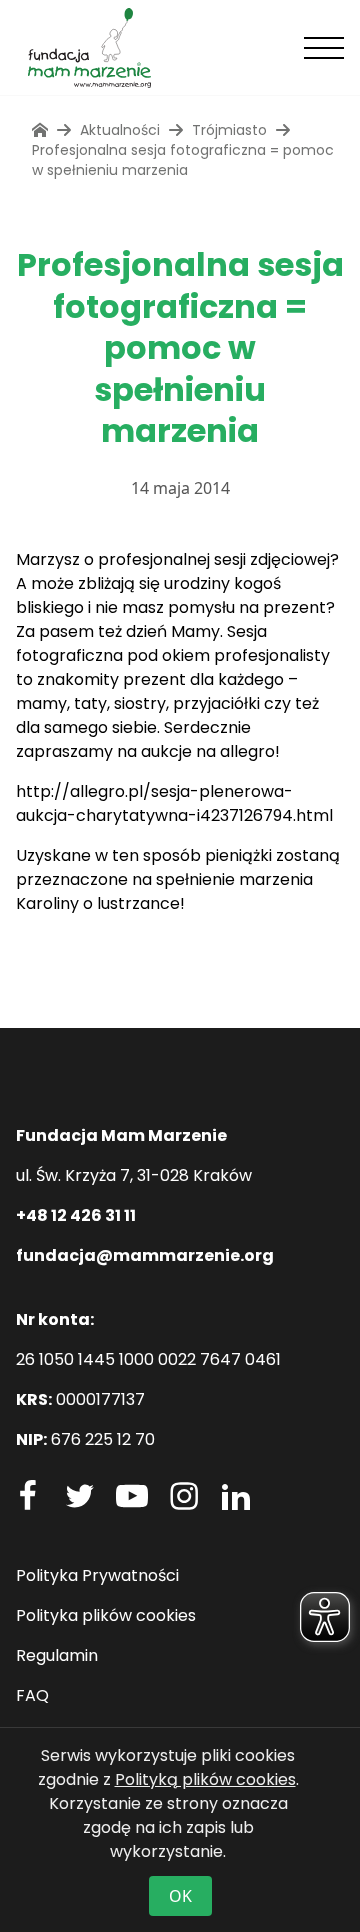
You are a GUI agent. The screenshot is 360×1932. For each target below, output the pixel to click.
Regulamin (57, 1655)
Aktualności (120, 130)
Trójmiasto (229, 130)
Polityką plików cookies (205, 1779)
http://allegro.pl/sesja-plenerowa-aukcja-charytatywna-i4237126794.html (174, 803)
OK (180, 1896)
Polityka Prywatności (97, 1575)
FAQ (32, 1695)
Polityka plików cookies (106, 1615)
